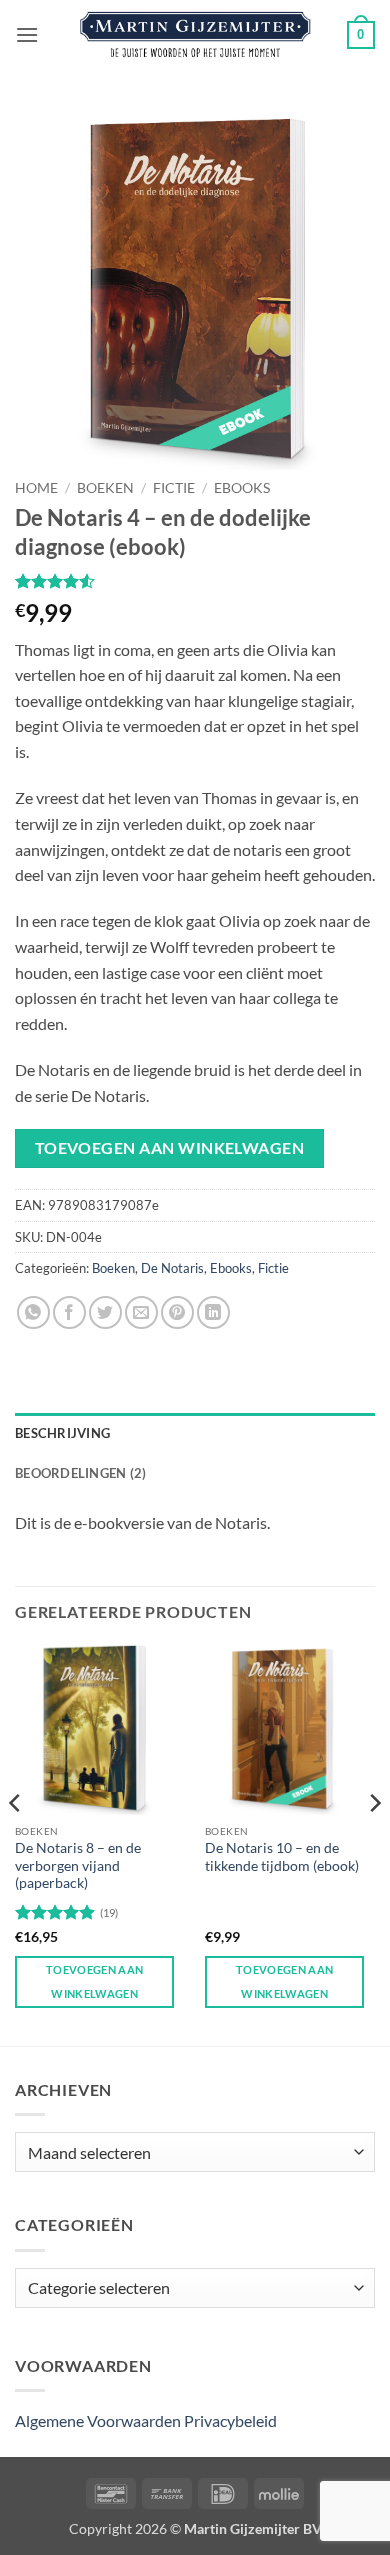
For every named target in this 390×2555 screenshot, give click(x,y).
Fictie (174, 488)
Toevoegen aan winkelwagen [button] (94, 1981)
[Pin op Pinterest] (177, 1312)
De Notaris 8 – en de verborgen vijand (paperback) (78, 1865)
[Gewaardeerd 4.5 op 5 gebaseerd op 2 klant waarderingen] (195, 581)
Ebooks (242, 488)
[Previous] (16, 1843)
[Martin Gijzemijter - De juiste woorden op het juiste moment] (195, 35)
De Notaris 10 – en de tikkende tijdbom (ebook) (282, 1857)
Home (36, 488)
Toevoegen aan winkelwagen (170, 1148)
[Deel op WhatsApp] (33, 1312)
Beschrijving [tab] (62, 1433)
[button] (27, 34)
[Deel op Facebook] (69, 1312)
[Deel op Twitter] (105, 1312)
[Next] (374, 1843)
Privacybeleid (230, 2420)
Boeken (105, 488)
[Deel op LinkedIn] (213, 1312)
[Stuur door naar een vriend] (141, 1312)
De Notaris (172, 1268)
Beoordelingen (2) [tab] (80, 1473)
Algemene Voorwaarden (98, 2420)
